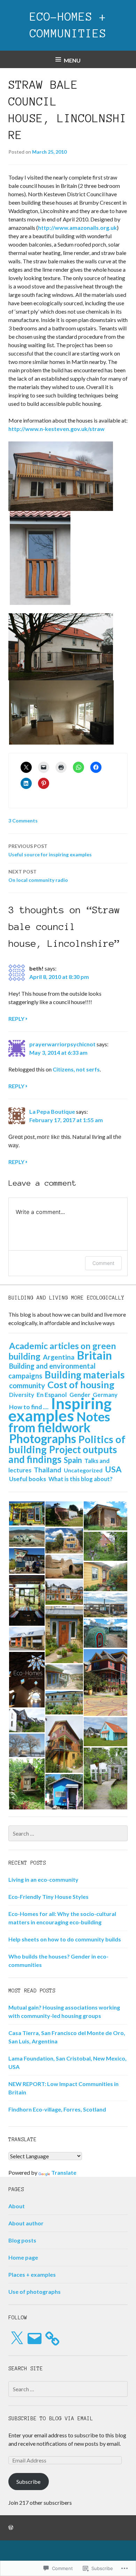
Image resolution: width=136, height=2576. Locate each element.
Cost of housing (81, 1385)
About (17, 2206)
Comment (103, 1263)
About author (26, 2223)
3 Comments (23, 821)
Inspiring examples (60, 1409)
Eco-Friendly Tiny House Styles (48, 1897)
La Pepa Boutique (52, 1111)
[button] (27, 1513)
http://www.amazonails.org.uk (77, 228)
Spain (73, 1460)
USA (113, 1469)
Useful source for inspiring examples (50, 850)
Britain (95, 1355)
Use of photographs (35, 2292)
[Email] (35, 2339)
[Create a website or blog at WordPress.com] (11, 2528)
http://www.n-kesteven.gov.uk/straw (56, 429)
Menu (72, 60)
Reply (16, 1019)
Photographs (43, 1439)
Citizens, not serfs (76, 1069)
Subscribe (28, 2482)
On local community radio (38, 876)
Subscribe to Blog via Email (51, 2418)
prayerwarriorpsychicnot (62, 1044)
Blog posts (22, 2240)
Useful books (28, 1479)
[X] (17, 2339)
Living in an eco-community (43, 1879)
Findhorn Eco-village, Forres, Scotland (57, 2109)
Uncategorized (83, 1470)
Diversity (22, 1395)
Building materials (85, 1375)
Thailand (48, 1470)
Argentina (59, 1357)
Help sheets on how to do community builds (65, 1939)
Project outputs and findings (63, 1454)
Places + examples (32, 2274)
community (27, 1385)
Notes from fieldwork (59, 1422)
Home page (23, 2257)
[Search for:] (68, 1833)
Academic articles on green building (62, 1351)
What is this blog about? (81, 1479)
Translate (64, 2172)
